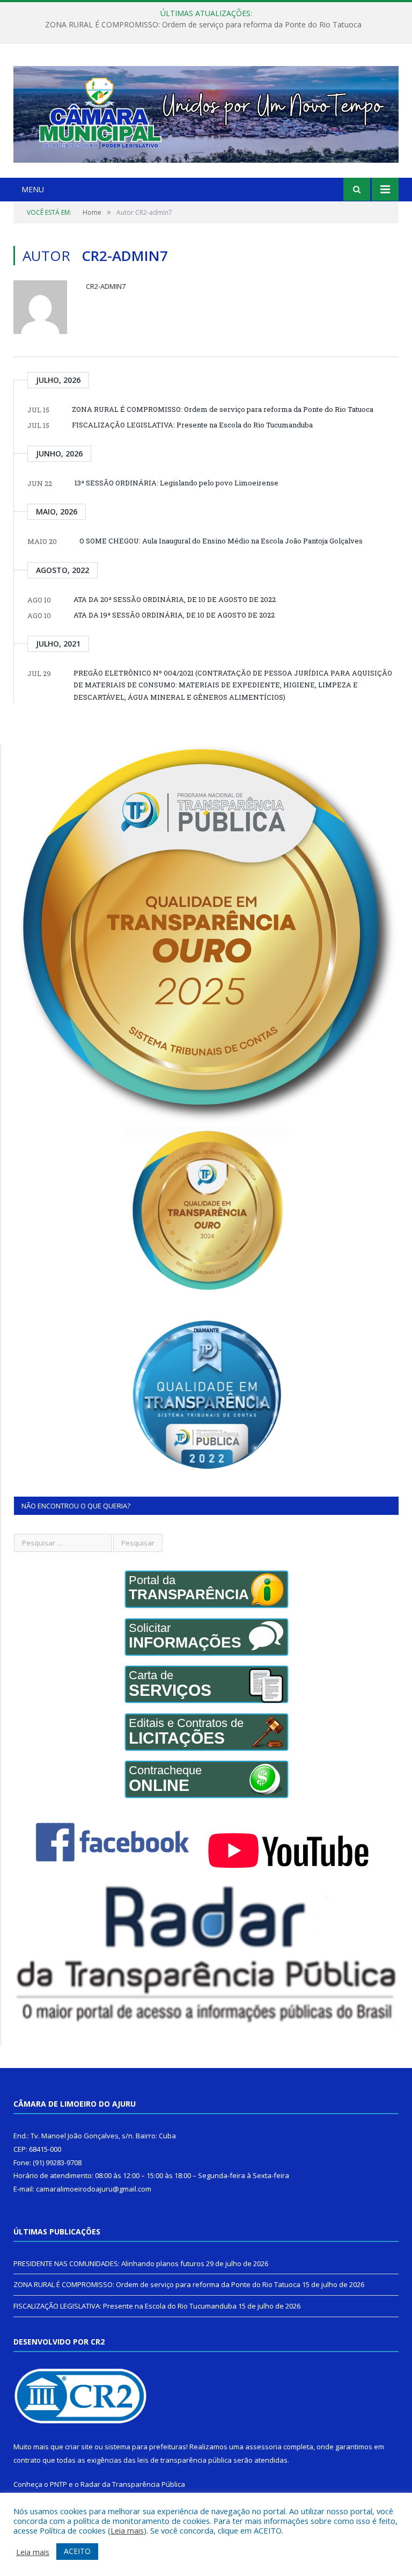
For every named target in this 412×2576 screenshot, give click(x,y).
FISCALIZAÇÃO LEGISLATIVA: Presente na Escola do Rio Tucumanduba (192, 425)
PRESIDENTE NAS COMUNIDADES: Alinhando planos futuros (109, 2263)
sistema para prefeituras (145, 2447)
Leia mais (127, 2530)
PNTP (58, 2484)
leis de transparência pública (185, 2460)
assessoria (263, 2447)
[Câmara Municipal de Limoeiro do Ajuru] (206, 112)
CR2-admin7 (106, 286)
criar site (79, 2447)
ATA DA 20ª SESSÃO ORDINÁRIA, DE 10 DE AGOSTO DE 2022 (175, 599)
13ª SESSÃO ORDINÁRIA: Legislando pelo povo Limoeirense (176, 483)
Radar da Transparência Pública (133, 2484)
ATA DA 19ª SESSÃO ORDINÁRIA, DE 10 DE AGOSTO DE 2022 (174, 615)
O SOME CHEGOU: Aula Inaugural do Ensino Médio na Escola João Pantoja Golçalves (221, 541)
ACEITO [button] (77, 2551)
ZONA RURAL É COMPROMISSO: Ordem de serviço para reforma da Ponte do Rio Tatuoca (203, 25)
